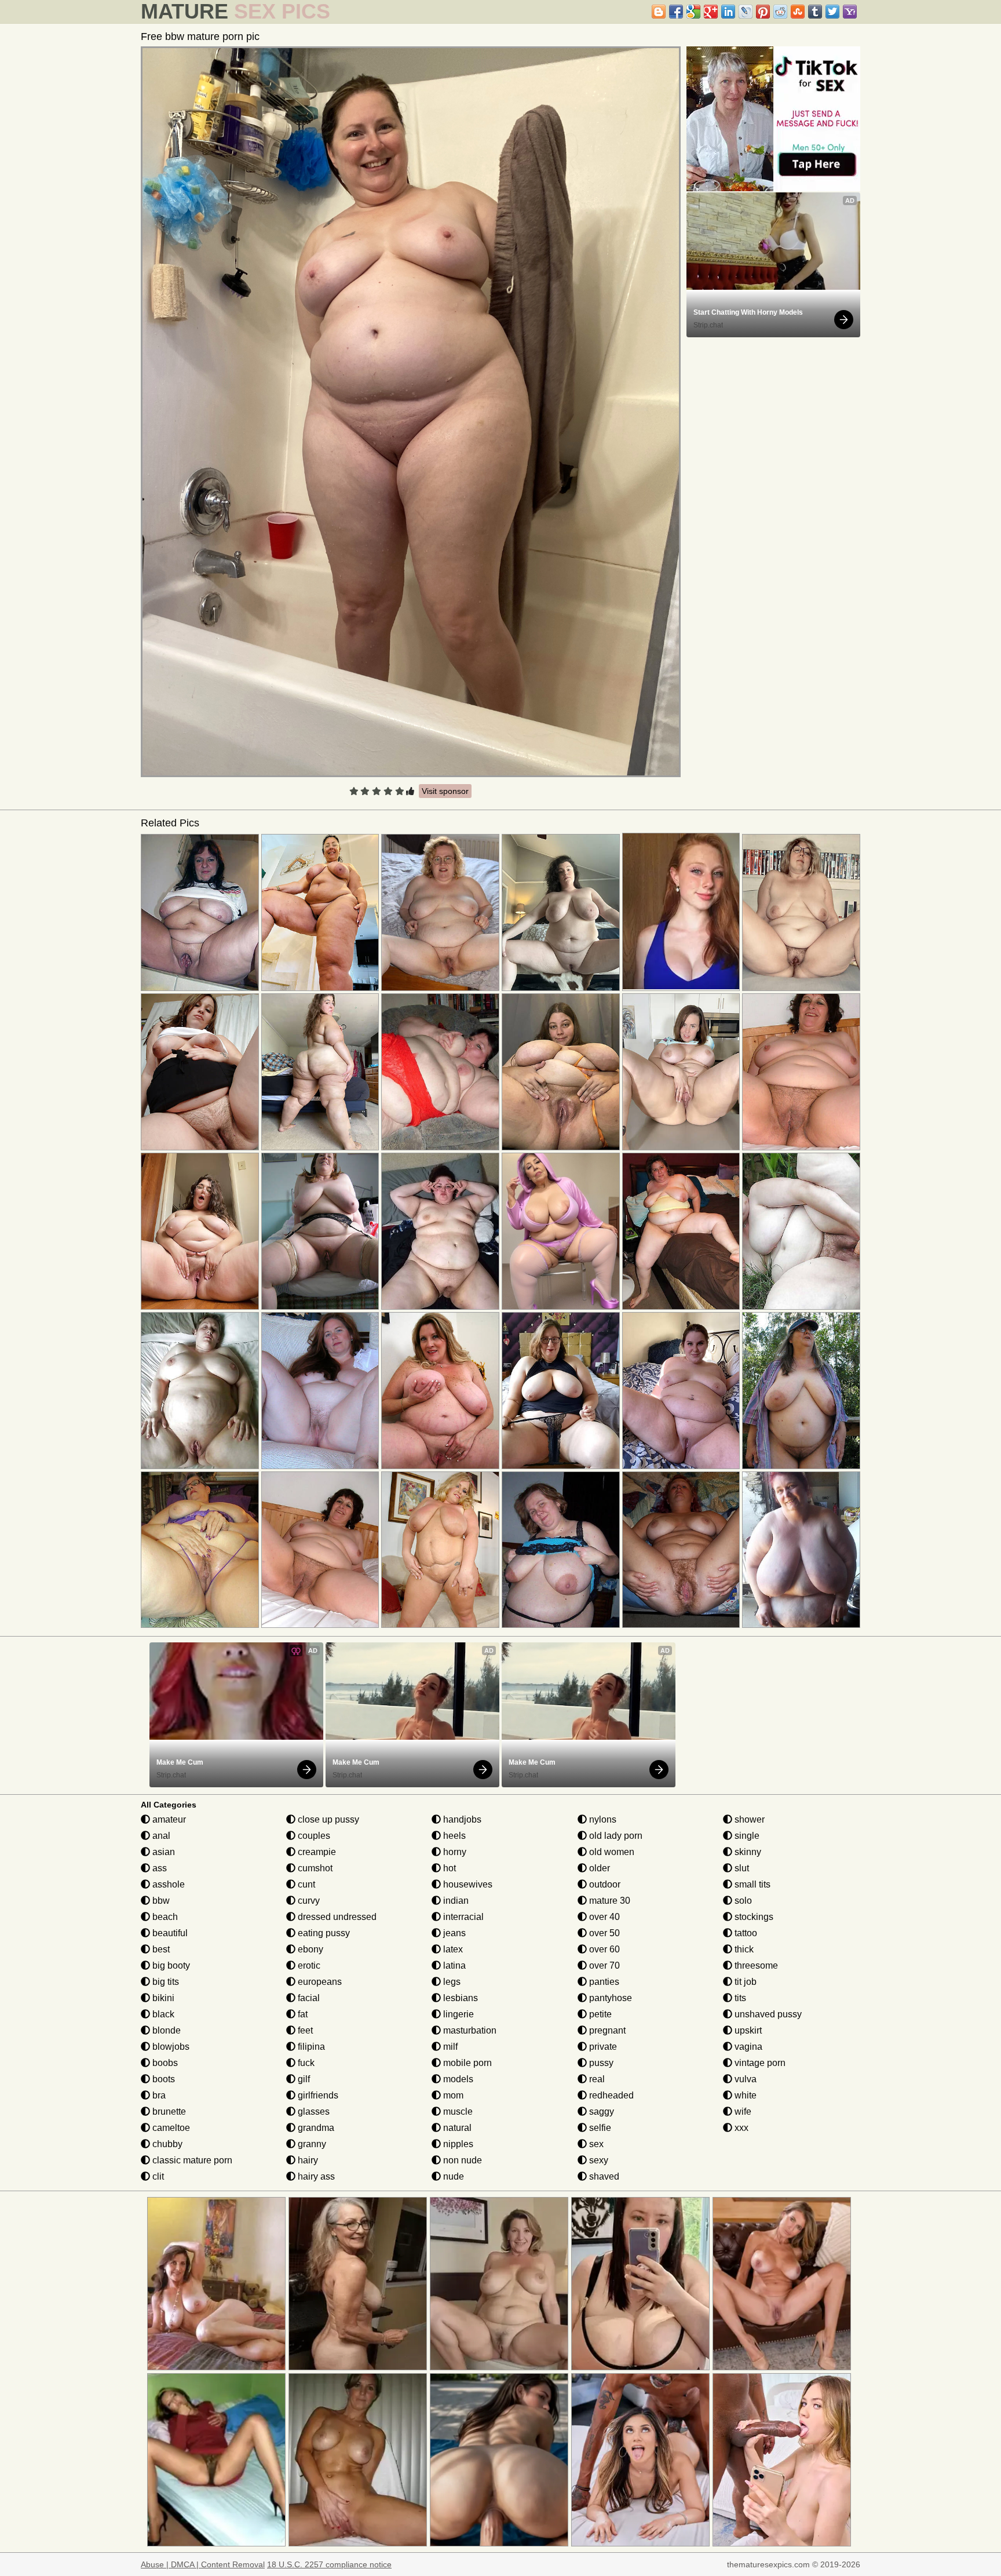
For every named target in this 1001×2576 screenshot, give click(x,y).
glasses (313, 2112)
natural (456, 2128)
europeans (319, 1982)
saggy (600, 2112)
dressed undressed (336, 1917)
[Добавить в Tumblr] (815, 12)
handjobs (461, 1819)
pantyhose (609, 1998)
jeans (453, 1933)
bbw (160, 1901)
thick (743, 1949)
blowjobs (170, 2047)
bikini (162, 1998)
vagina (747, 2047)
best (160, 1949)
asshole (167, 1884)
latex (452, 1949)
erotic (308, 1965)
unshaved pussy (767, 2014)
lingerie (457, 2014)
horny (454, 1852)
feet (304, 2030)
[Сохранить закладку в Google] (693, 12)
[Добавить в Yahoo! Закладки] (850, 12)
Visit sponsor (445, 791)
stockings (753, 1917)
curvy (308, 1901)
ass (158, 1868)
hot (448, 1868)
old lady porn (615, 1836)
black (162, 2014)
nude (452, 2176)
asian (162, 1852)
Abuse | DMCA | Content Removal (203, 2564)
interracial (462, 1917)
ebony (309, 1949)
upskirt (747, 2030)
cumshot (314, 1868)
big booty (170, 1965)
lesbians (459, 1998)
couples (313, 1836)
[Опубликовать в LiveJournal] (746, 12)
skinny (747, 1852)
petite (599, 2014)
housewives (467, 1884)
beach (164, 1917)
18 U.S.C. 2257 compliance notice (329, 2564)
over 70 (603, 1965)
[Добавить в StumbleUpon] (798, 12)
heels (453, 1836)
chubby (166, 2144)
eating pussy (323, 1933)
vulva (744, 2079)
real (596, 2079)
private (602, 2047)
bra (158, 2095)
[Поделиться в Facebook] (676, 12)
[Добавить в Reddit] (780, 12)
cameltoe (170, 2128)
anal (160, 1836)
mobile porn (466, 2063)
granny (311, 2144)
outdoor (604, 1884)
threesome (755, 1965)
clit (157, 2176)
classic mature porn (191, 2160)
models (457, 2079)
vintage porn (759, 2063)
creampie (316, 1852)
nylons (602, 1819)
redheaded (610, 2095)
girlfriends (317, 2095)
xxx (740, 2128)
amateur (168, 1819)
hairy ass (315, 2176)
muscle (457, 2112)
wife (742, 2112)
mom (452, 2095)
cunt (305, 1884)
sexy (598, 2160)
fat (302, 2014)
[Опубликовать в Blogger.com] (659, 12)
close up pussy (327, 1819)
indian (455, 1901)
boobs (164, 2063)
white (744, 2095)
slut (741, 1868)
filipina (310, 2047)
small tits (751, 1884)
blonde (165, 2030)
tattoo (745, 1933)
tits (739, 1998)
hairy (307, 2160)
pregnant (606, 2030)
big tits (165, 1982)
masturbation (469, 2030)
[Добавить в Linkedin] (728, 12)
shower (748, 1819)
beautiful (169, 1933)
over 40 (603, 1917)
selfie (599, 2128)
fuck (305, 2063)
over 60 (603, 1949)
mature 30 (609, 1901)
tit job (744, 1982)
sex (595, 2144)
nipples (457, 2144)
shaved (603, 2176)
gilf (303, 2079)
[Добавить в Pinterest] (763, 12)
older (598, 1868)
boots (162, 2079)
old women (611, 1852)
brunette (168, 2112)
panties (603, 1982)
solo (742, 1901)
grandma (315, 2128)
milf (449, 2047)
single (746, 1836)
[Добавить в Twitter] (832, 12)
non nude (461, 2160)
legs (451, 1982)
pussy (600, 2063)
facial (308, 1998)
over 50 (603, 1933)
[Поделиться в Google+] (711, 12)
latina (453, 1965)
